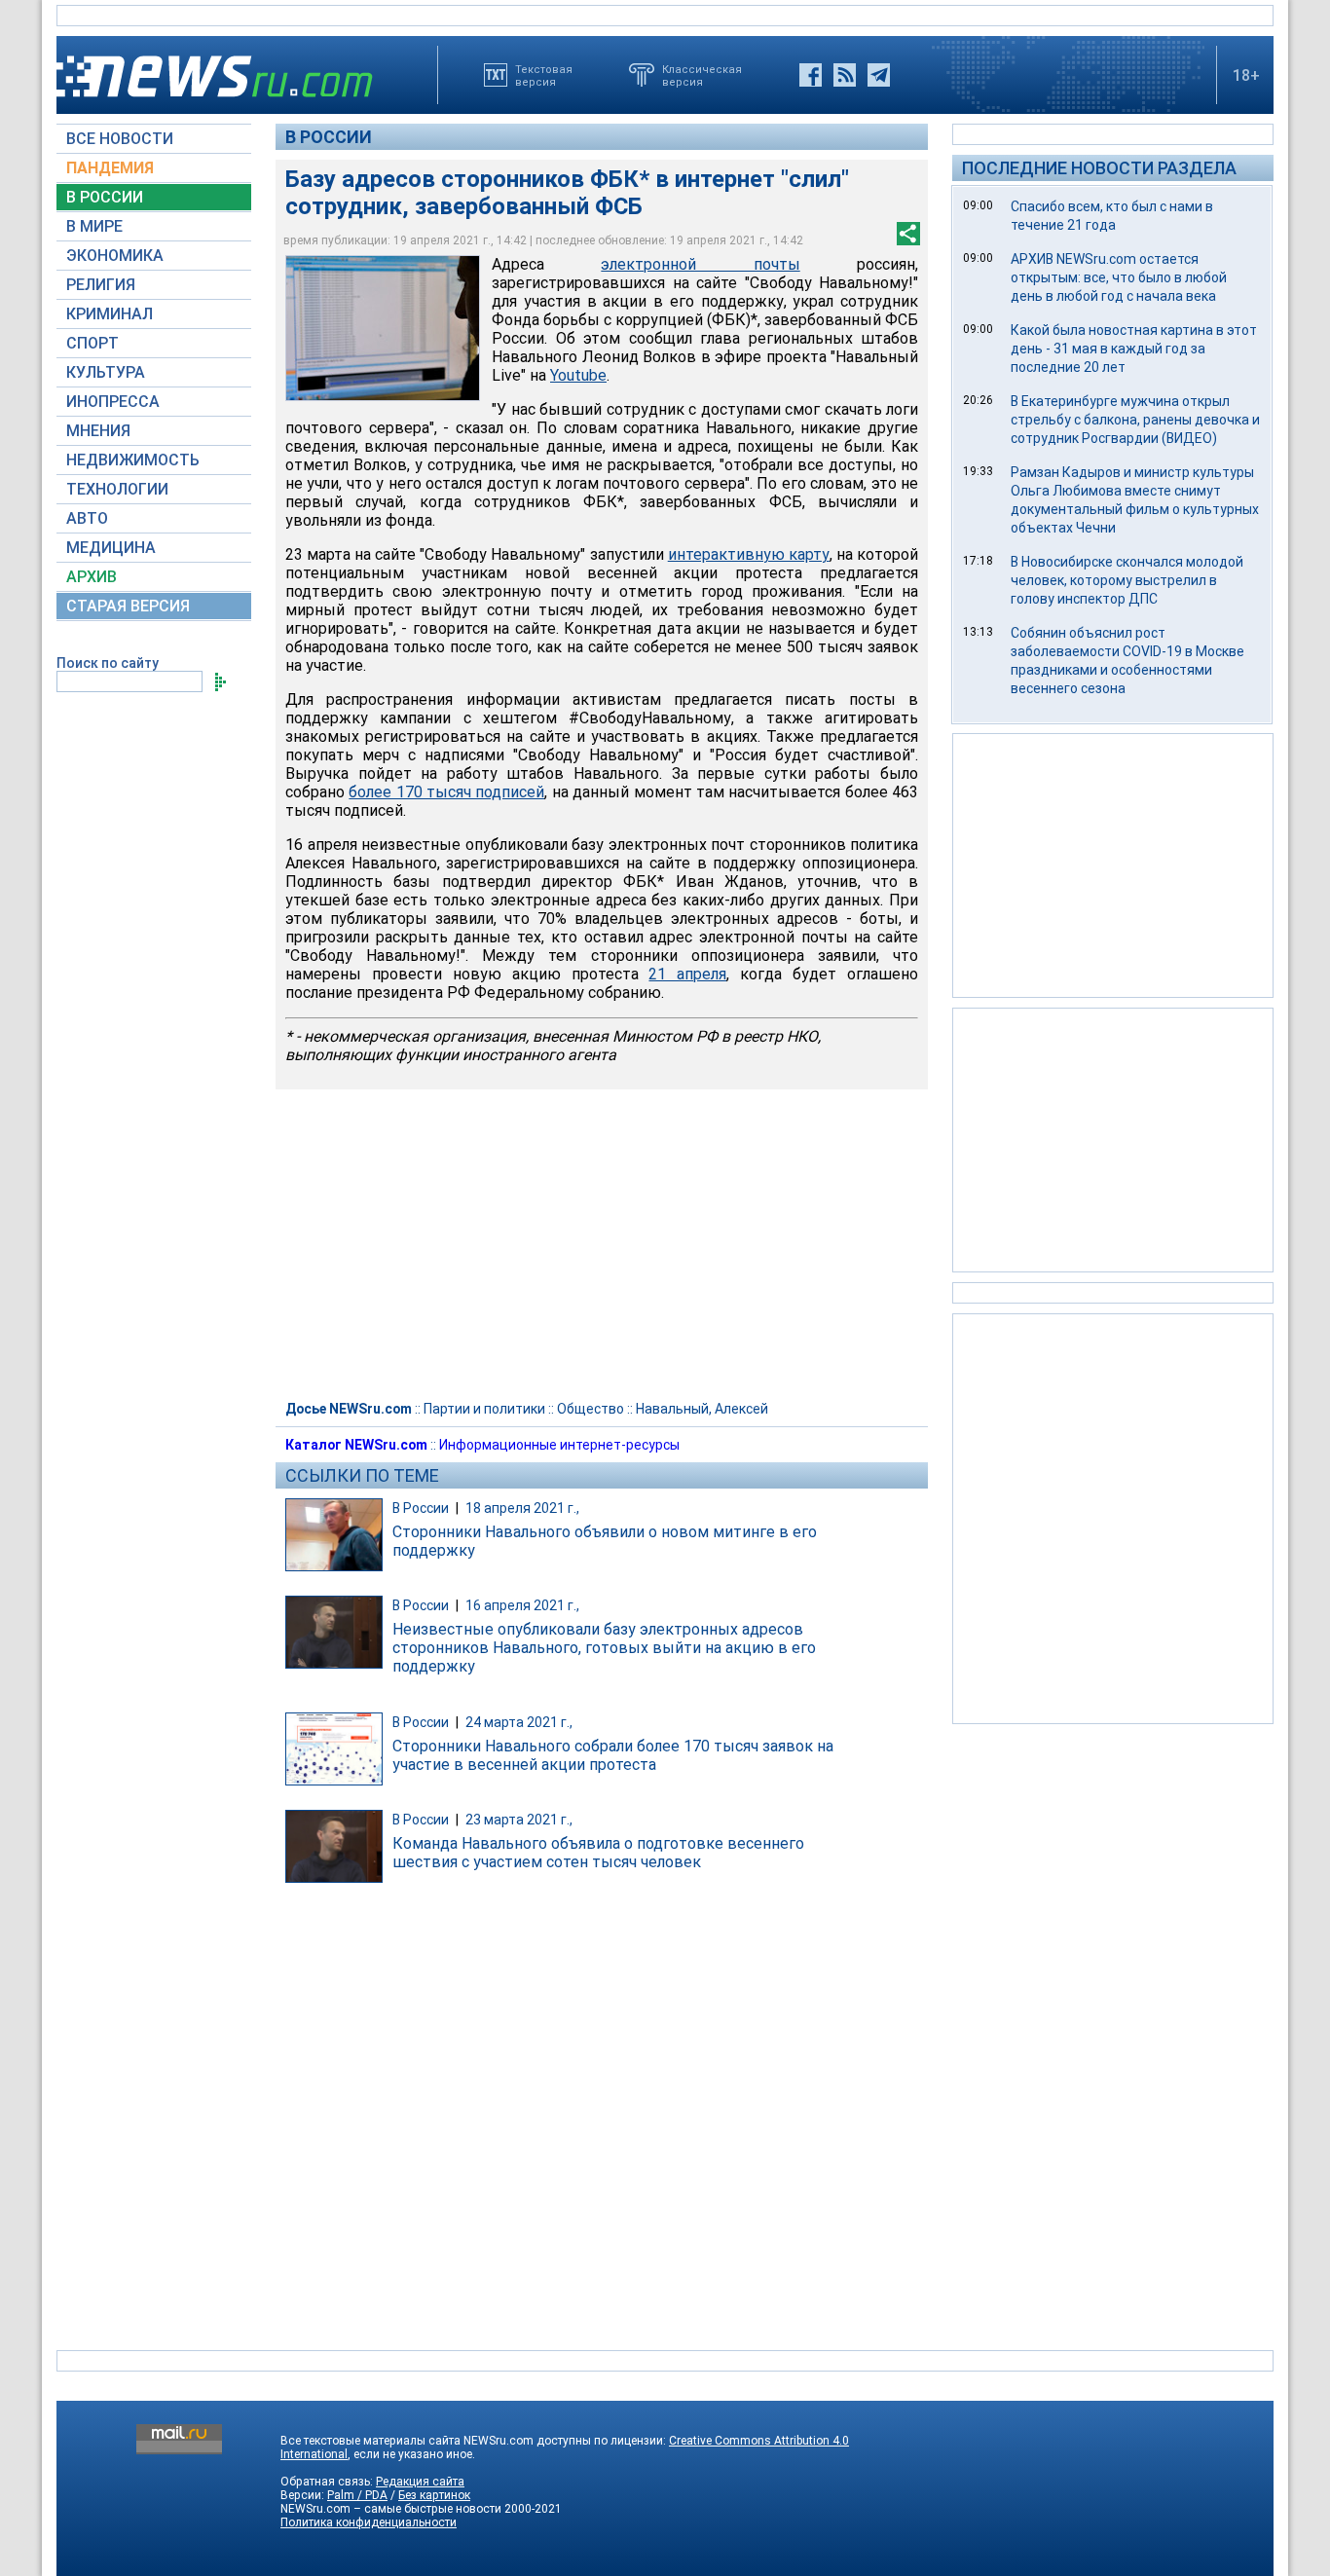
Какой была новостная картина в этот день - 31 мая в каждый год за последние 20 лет (1134, 349)
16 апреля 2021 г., (522, 1605)
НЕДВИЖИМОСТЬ (133, 460)
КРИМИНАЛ (110, 314)
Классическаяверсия (702, 75)
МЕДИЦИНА (111, 548)
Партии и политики (484, 1409)
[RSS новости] (845, 75)
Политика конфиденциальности (369, 2522)
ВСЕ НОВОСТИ (120, 139)
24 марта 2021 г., (519, 1722)
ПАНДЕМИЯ (110, 168)
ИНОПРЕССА (113, 402)
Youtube (578, 375)
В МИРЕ (94, 226)
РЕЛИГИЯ (101, 285)
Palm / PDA (357, 2495)
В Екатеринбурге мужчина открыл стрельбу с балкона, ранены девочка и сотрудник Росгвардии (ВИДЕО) (1135, 420)
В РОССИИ (105, 197)
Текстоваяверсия (544, 75)
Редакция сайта (420, 2482)
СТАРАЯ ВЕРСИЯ (128, 606)
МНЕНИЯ (98, 431)
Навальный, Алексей (702, 1409)
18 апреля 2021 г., (522, 1508)
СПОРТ (92, 343)
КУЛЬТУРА (106, 372)
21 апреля (687, 974)
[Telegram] (879, 75)
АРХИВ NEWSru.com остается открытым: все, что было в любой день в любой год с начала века (1119, 277)
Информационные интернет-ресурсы (559, 1445)
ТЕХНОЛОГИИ (117, 489)
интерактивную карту (749, 554)
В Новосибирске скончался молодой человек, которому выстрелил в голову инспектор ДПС (1127, 580)
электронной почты (700, 264)
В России (329, 137)
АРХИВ (92, 577)
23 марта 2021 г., (519, 1820)
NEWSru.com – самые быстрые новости (391, 2509)
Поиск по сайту (108, 663)
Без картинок (434, 2495)
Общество (591, 1409)
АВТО (87, 518)
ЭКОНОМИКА (115, 256)
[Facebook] (811, 75)
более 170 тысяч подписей (446, 792)
